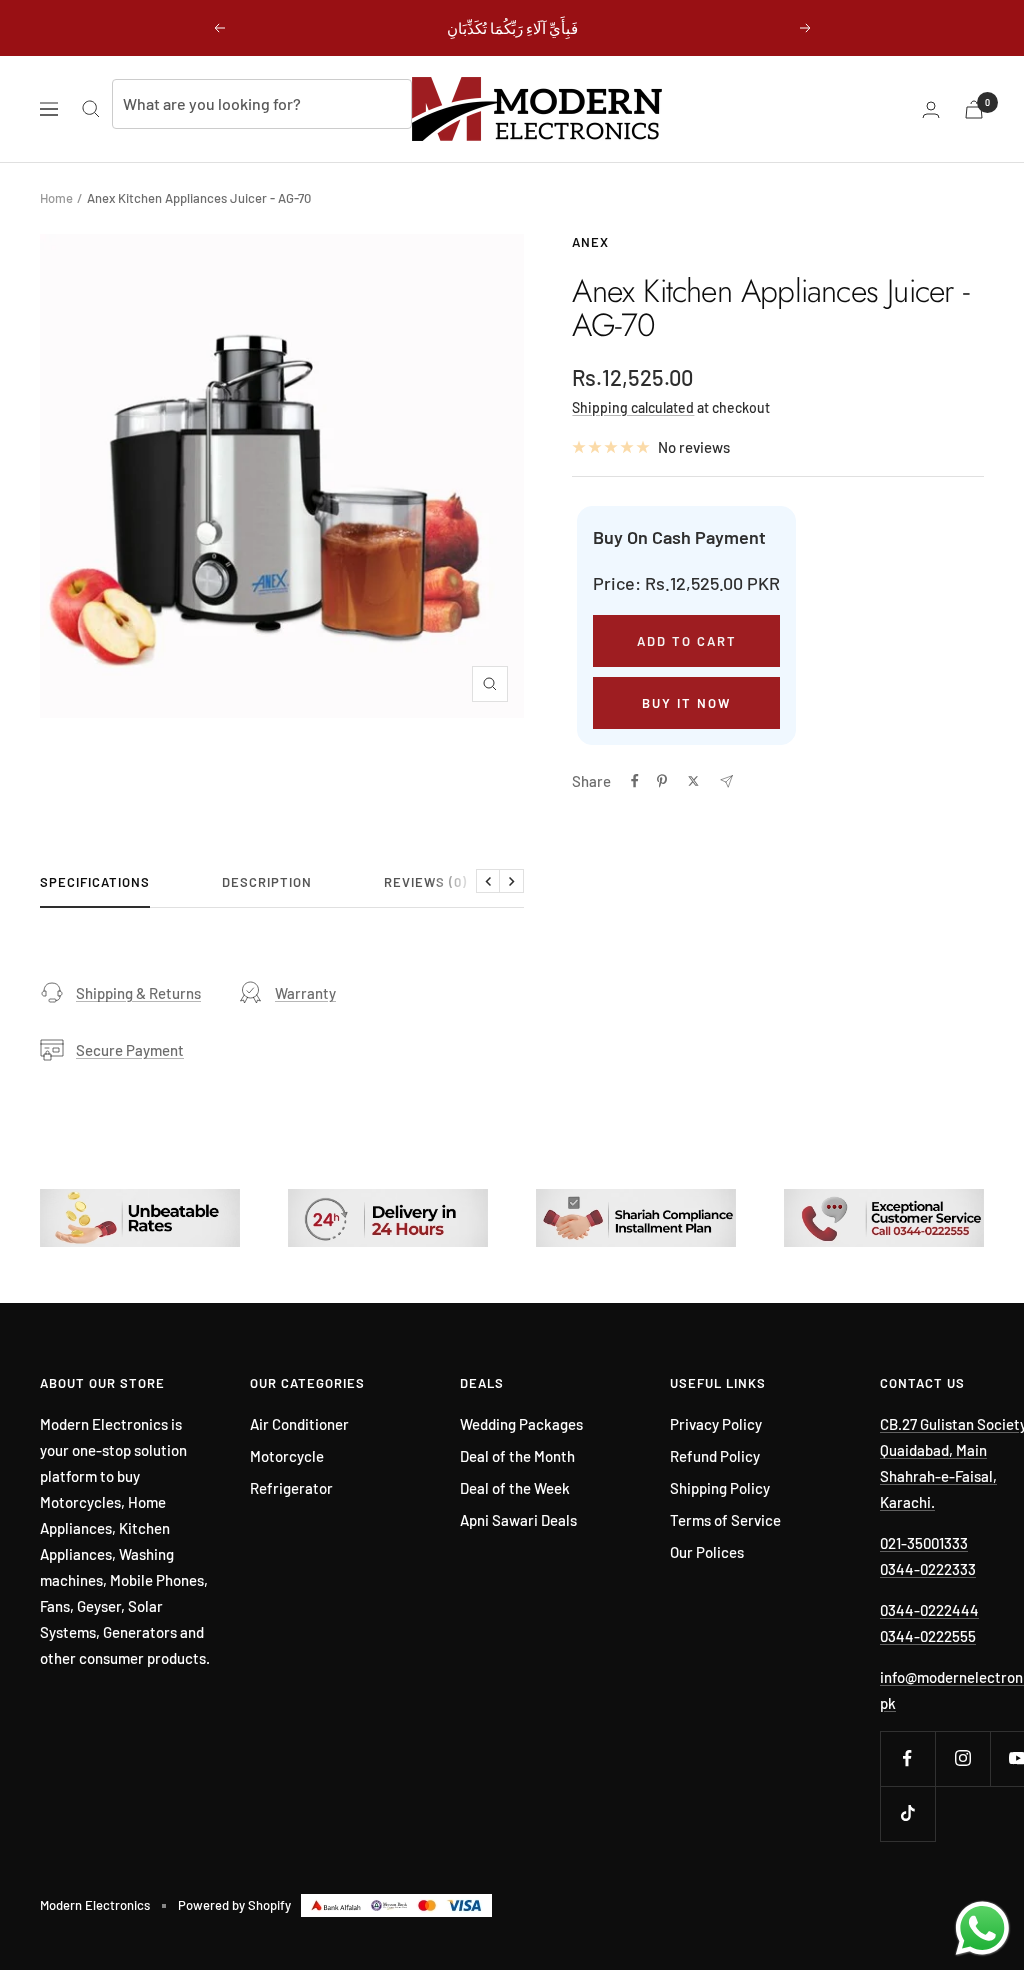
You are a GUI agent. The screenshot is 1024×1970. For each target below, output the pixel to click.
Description (267, 882)
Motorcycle (287, 1456)
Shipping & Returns (138, 993)
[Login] (931, 109)
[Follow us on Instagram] (962, 1758)
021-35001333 (924, 1543)
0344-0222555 (928, 1636)
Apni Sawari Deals (518, 1520)
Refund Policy (715, 1456)
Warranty (305, 993)
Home (56, 198)
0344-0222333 (928, 1569)
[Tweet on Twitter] (693, 781)
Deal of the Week (515, 1488)
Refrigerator (291, 1488)
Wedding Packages (521, 1424)
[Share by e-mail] (726, 781)
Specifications (95, 882)
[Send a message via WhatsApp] (982, 1928)
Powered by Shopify (234, 1905)
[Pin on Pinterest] (662, 781)
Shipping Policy (720, 1488)
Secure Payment (130, 1050)
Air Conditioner (299, 1424)
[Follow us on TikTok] (907, 1813)
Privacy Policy (716, 1424)
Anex (590, 242)
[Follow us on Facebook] (907, 1758)
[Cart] (974, 109)
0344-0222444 (929, 1610)
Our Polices (707, 1552)
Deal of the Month (517, 1456)
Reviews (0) (425, 882)
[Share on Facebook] (635, 781)
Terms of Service (725, 1520)
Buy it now (686, 703)
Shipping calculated (633, 407)
